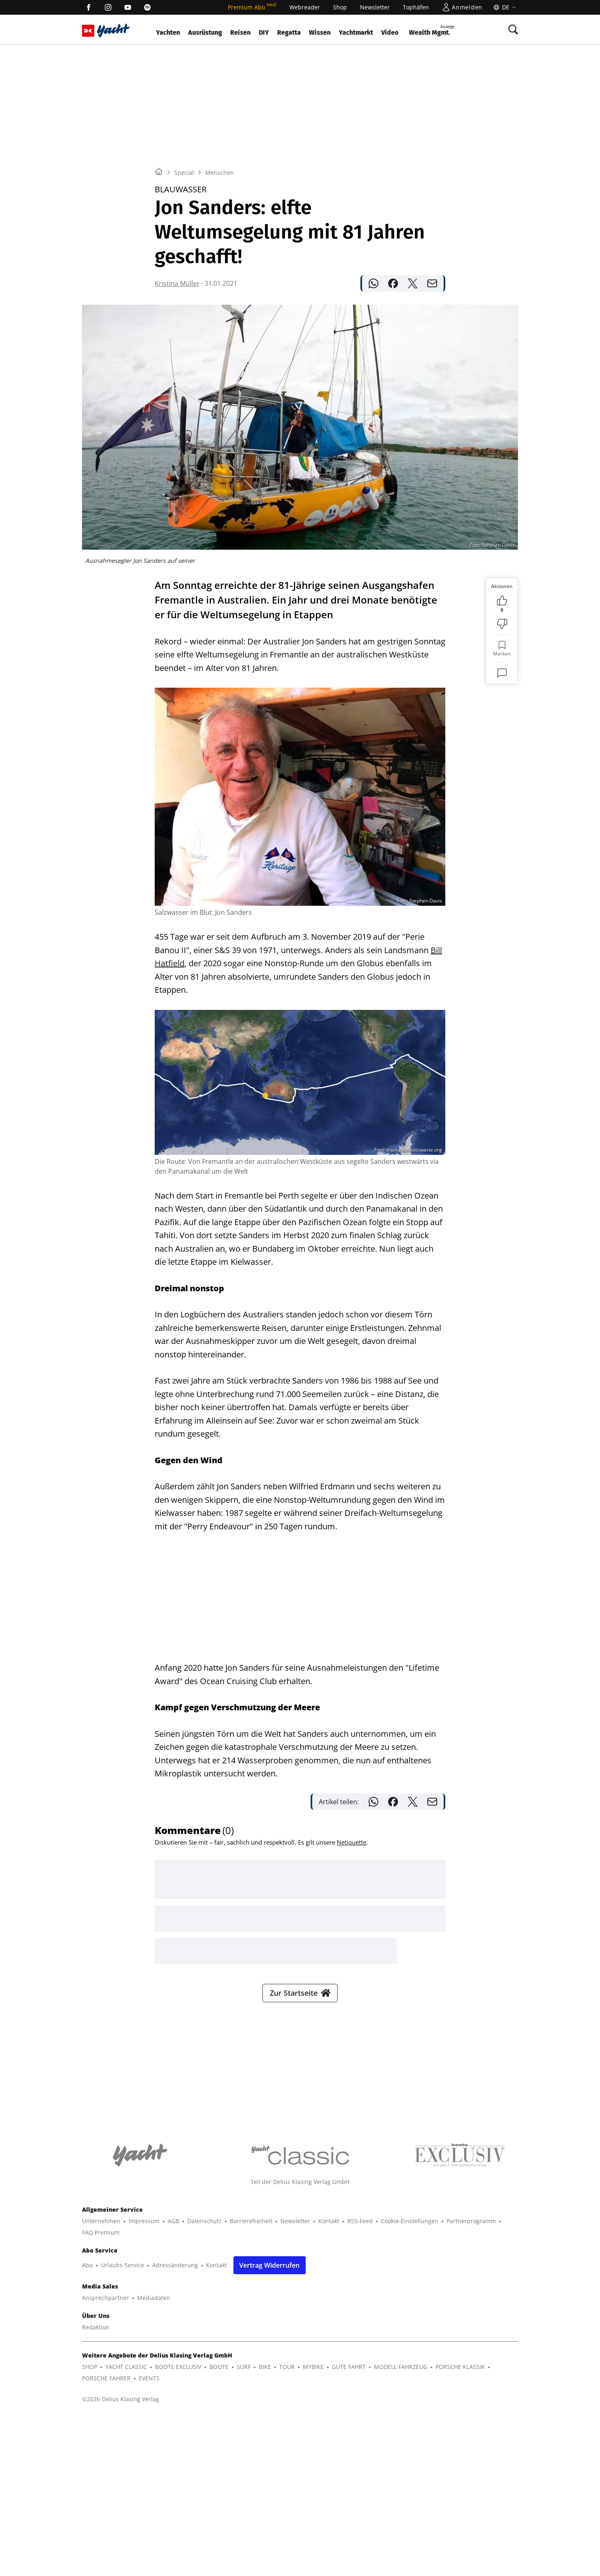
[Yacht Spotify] (147, 7)
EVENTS (149, 2378)
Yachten (168, 32)
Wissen (320, 32)
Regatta (289, 32)
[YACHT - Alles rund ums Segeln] (113, 30)
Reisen (240, 32)
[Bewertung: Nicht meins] (502, 624)
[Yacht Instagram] (108, 7)
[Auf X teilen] (413, 283)
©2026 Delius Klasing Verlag (121, 2399)
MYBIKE (313, 2367)
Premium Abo (252, 7)
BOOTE (219, 2367)
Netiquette (351, 1842)
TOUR (287, 2367)
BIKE (265, 2367)
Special (184, 173)
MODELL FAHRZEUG (401, 2367)
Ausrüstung (205, 32)
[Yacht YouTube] (128, 7)
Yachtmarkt (356, 32)
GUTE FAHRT (349, 2367)
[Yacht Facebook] (89, 7)
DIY (264, 32)
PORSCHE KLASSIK (460, 2367)
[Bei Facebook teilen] (393, 283)
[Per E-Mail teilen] (432, 283)
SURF (244, 2367)
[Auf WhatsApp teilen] (373, 283)
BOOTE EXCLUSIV (178, 2367)
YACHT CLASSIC (126, 2367)
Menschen (220, 173)
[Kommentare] (502, 673)
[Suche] (513, 29)
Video (390, 32)
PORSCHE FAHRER (106, 2378)
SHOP (90, 2367)
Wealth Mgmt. (432, 30)
